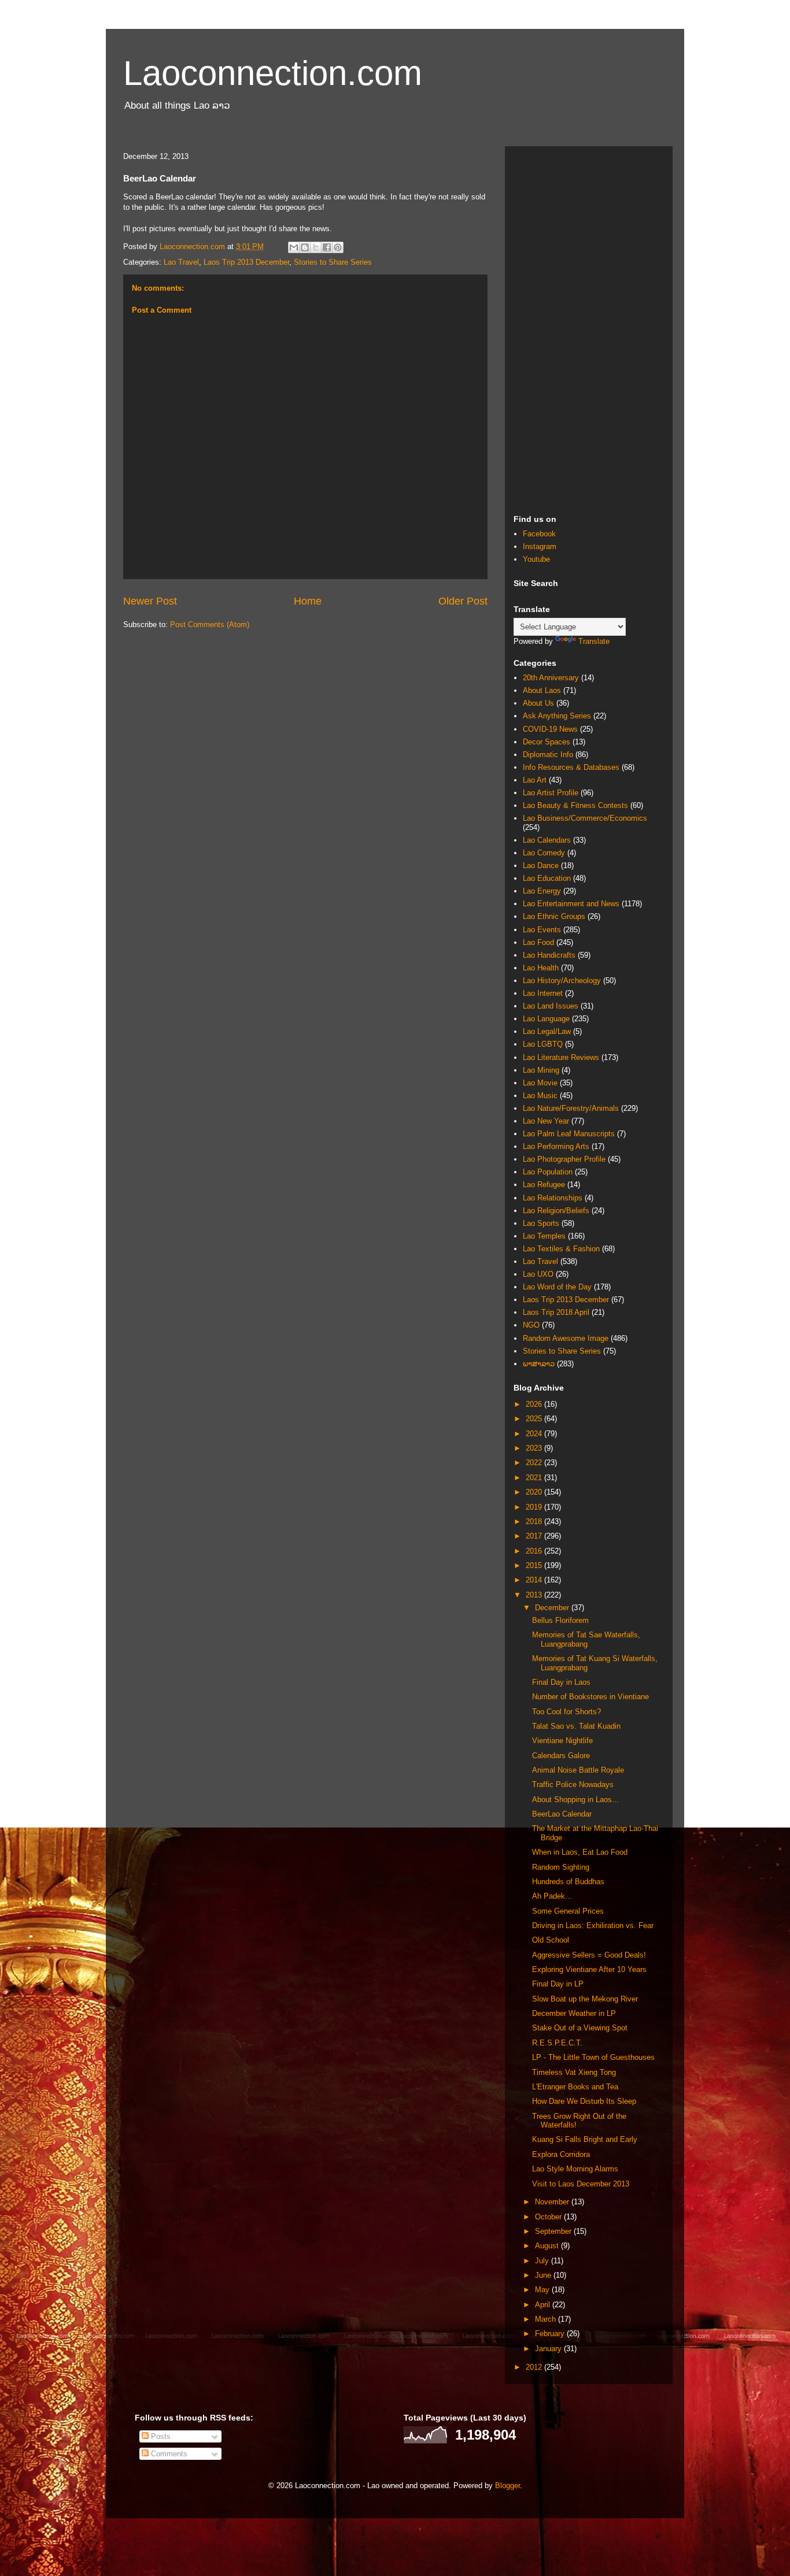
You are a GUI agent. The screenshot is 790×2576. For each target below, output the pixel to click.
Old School (551, 1940)
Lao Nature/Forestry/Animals (571, 1108)
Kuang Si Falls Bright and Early (585, 2139)
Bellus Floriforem (560, 1620)
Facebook (539, 534)
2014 (535, 1580)
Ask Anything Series (557, 716)
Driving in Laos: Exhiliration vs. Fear (593, 1925)
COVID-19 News (550, 729)
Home (308, 601)
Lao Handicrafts (549, 955)
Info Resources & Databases (571, 767)
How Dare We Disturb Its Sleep (584, 2101)
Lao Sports (541, 1223)
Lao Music (540, 1096)
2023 (535, 1448)
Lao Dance (541, 866)
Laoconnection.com (273, 73)
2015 (535, 1565)
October (549, 2217)
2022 (535, 1463)
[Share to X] (316, 247)
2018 (535, 1521)
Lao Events (542, 930)
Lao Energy (542, 891)
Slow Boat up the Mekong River (585, 1999)
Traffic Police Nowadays (573, 1784)
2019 (535, 1507)
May (543, 2290)
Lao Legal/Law (547, 1031)
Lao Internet (543, 993)
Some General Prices (568, 1911)
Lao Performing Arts (556, 1146)
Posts (160, 2436)
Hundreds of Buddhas (568, 1882)
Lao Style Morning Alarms (575, 2169)
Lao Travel (181, 262)
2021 (535, 1478)
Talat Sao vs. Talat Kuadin (576, 1726)
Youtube (536, 559)
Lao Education (547, 878)
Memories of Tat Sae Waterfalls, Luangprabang (586, 1639)
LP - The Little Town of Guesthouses (593, 2057)
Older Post (463, 601)
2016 (535, 1551)
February (551, 2334)
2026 (535, 1404)
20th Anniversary (551, 678)
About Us (538, 703)
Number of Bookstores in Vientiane (590, 1697)
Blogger (507, 2486)
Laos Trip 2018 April (556, 1312)
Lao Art (535, 780)
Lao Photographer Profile (564, 1159)
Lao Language (546, 1019)
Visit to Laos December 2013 (581, 2184)
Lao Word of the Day (557, 1287)
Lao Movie (540, 1083)
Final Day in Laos (561, 1682)
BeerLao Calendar (562, 1814)
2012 (535, 2367)
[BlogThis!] (305, 247)
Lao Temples (544, 1236)
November (553, 2202)
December (553, 1608)
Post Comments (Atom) (210, 624)
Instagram (540, 546)
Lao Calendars (547, 840)
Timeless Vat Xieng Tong (574, 2072)
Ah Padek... (552, 1896)
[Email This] (294, 247)
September (554, 2231)
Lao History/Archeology (562, 981)
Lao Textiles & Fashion (561, 1249)
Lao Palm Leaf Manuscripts (569, 1134)
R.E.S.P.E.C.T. (557, 2043)
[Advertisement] (589, 328)
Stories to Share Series (333, 262)
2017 (535, 1536)
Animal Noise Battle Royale (578, 1770)
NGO (531, 1325)
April (544, 2305)
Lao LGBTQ (543, 1044)
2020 (535, 1492)
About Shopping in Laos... (575, 1800)
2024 (535, 1434)
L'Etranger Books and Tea (575, 2087)
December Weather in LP (574, 2013)
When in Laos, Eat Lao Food (580, 1852)
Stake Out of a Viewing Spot (580, 2028)
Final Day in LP (558, 1984)
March (547, 2319)
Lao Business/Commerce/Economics (585, 818)
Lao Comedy (544, 853)
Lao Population (548, 1172)
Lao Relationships (553, 1198)
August (548, 2246)
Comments (168, 2454)
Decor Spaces (547, 742)
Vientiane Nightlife (562, 1741)
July (543, 2261)
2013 (535, 1595)
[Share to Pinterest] (338, 247)
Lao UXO (538, 1274)
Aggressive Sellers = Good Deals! (589, 1955)
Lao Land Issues (551, 1006)
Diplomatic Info (548, 755)
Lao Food (538, 942)
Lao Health (541, 968)
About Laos (542, 690)
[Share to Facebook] (327, 247)
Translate (594, 641)
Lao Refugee (544, 1185)
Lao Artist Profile (551, 793)
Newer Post (150, 601)
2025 (535, 1419)
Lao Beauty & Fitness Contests (575, 805)
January (549, 2349)
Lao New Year (546, 1121)
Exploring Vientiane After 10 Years (589, 1969)
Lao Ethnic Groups (554, 916)
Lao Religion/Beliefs (556, 1211)
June (544, 2275)
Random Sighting (561, 1867)
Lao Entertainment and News (571, 904)
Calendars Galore (561, 1756)
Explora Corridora (561, 2154)
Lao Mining (541, 1070)
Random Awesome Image (566, 1338)
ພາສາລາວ (539, 1364)
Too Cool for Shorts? (566, 1712)
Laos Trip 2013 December (246, 262)
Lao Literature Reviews (561, 1057)
